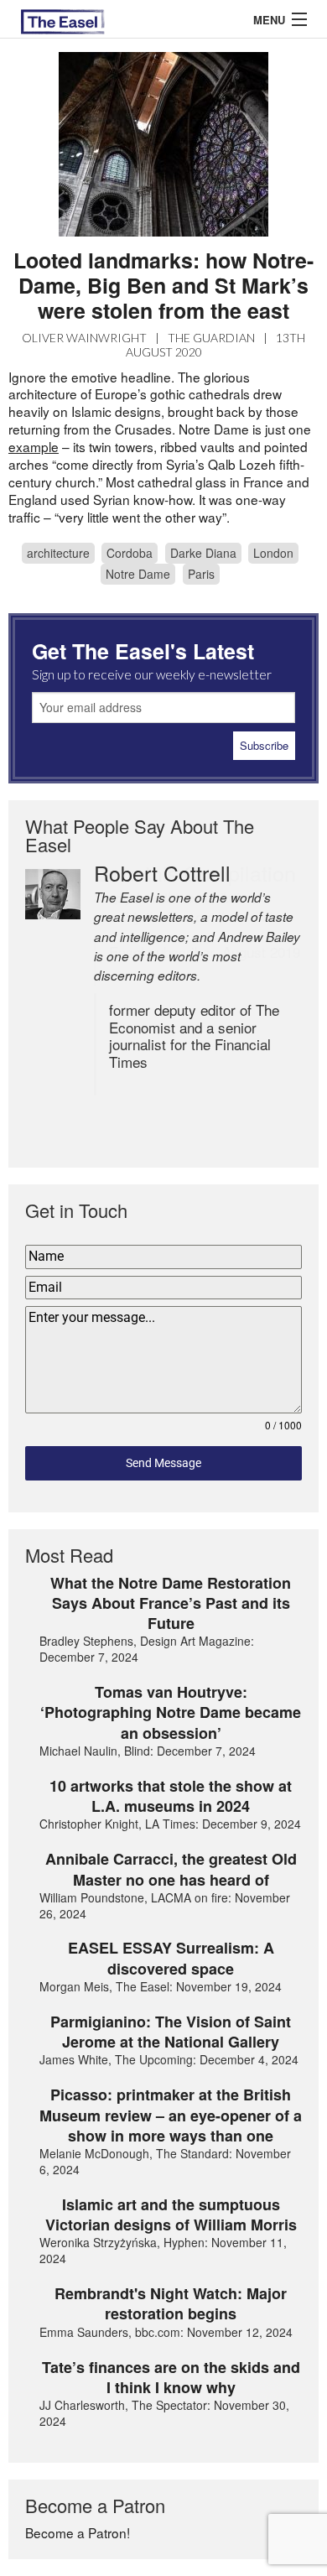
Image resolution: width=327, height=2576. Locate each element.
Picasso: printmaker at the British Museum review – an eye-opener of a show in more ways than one (171, 2115)
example (34, 446)
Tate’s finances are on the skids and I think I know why (171, 2378)
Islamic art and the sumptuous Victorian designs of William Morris (171, 2215)
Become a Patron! (78, 2532)
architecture (58, 553)
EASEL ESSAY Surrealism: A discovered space (171, 1958)
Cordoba (130, 553)
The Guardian (211, 338)
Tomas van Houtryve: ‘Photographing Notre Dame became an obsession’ (171, 1712)
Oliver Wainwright (84, 338)
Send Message (163, 1463)
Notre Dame (138, 574)
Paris (201, 574)
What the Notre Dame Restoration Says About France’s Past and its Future (171, 1603)
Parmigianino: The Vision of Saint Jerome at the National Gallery (171, 2032)
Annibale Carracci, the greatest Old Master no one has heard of (171, 1869)
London (273, 553)
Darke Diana (203, 553)
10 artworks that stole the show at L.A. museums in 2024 (171, 1796)
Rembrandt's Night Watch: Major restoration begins (171, 2304)
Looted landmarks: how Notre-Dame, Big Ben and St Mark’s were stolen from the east (163, 285)
